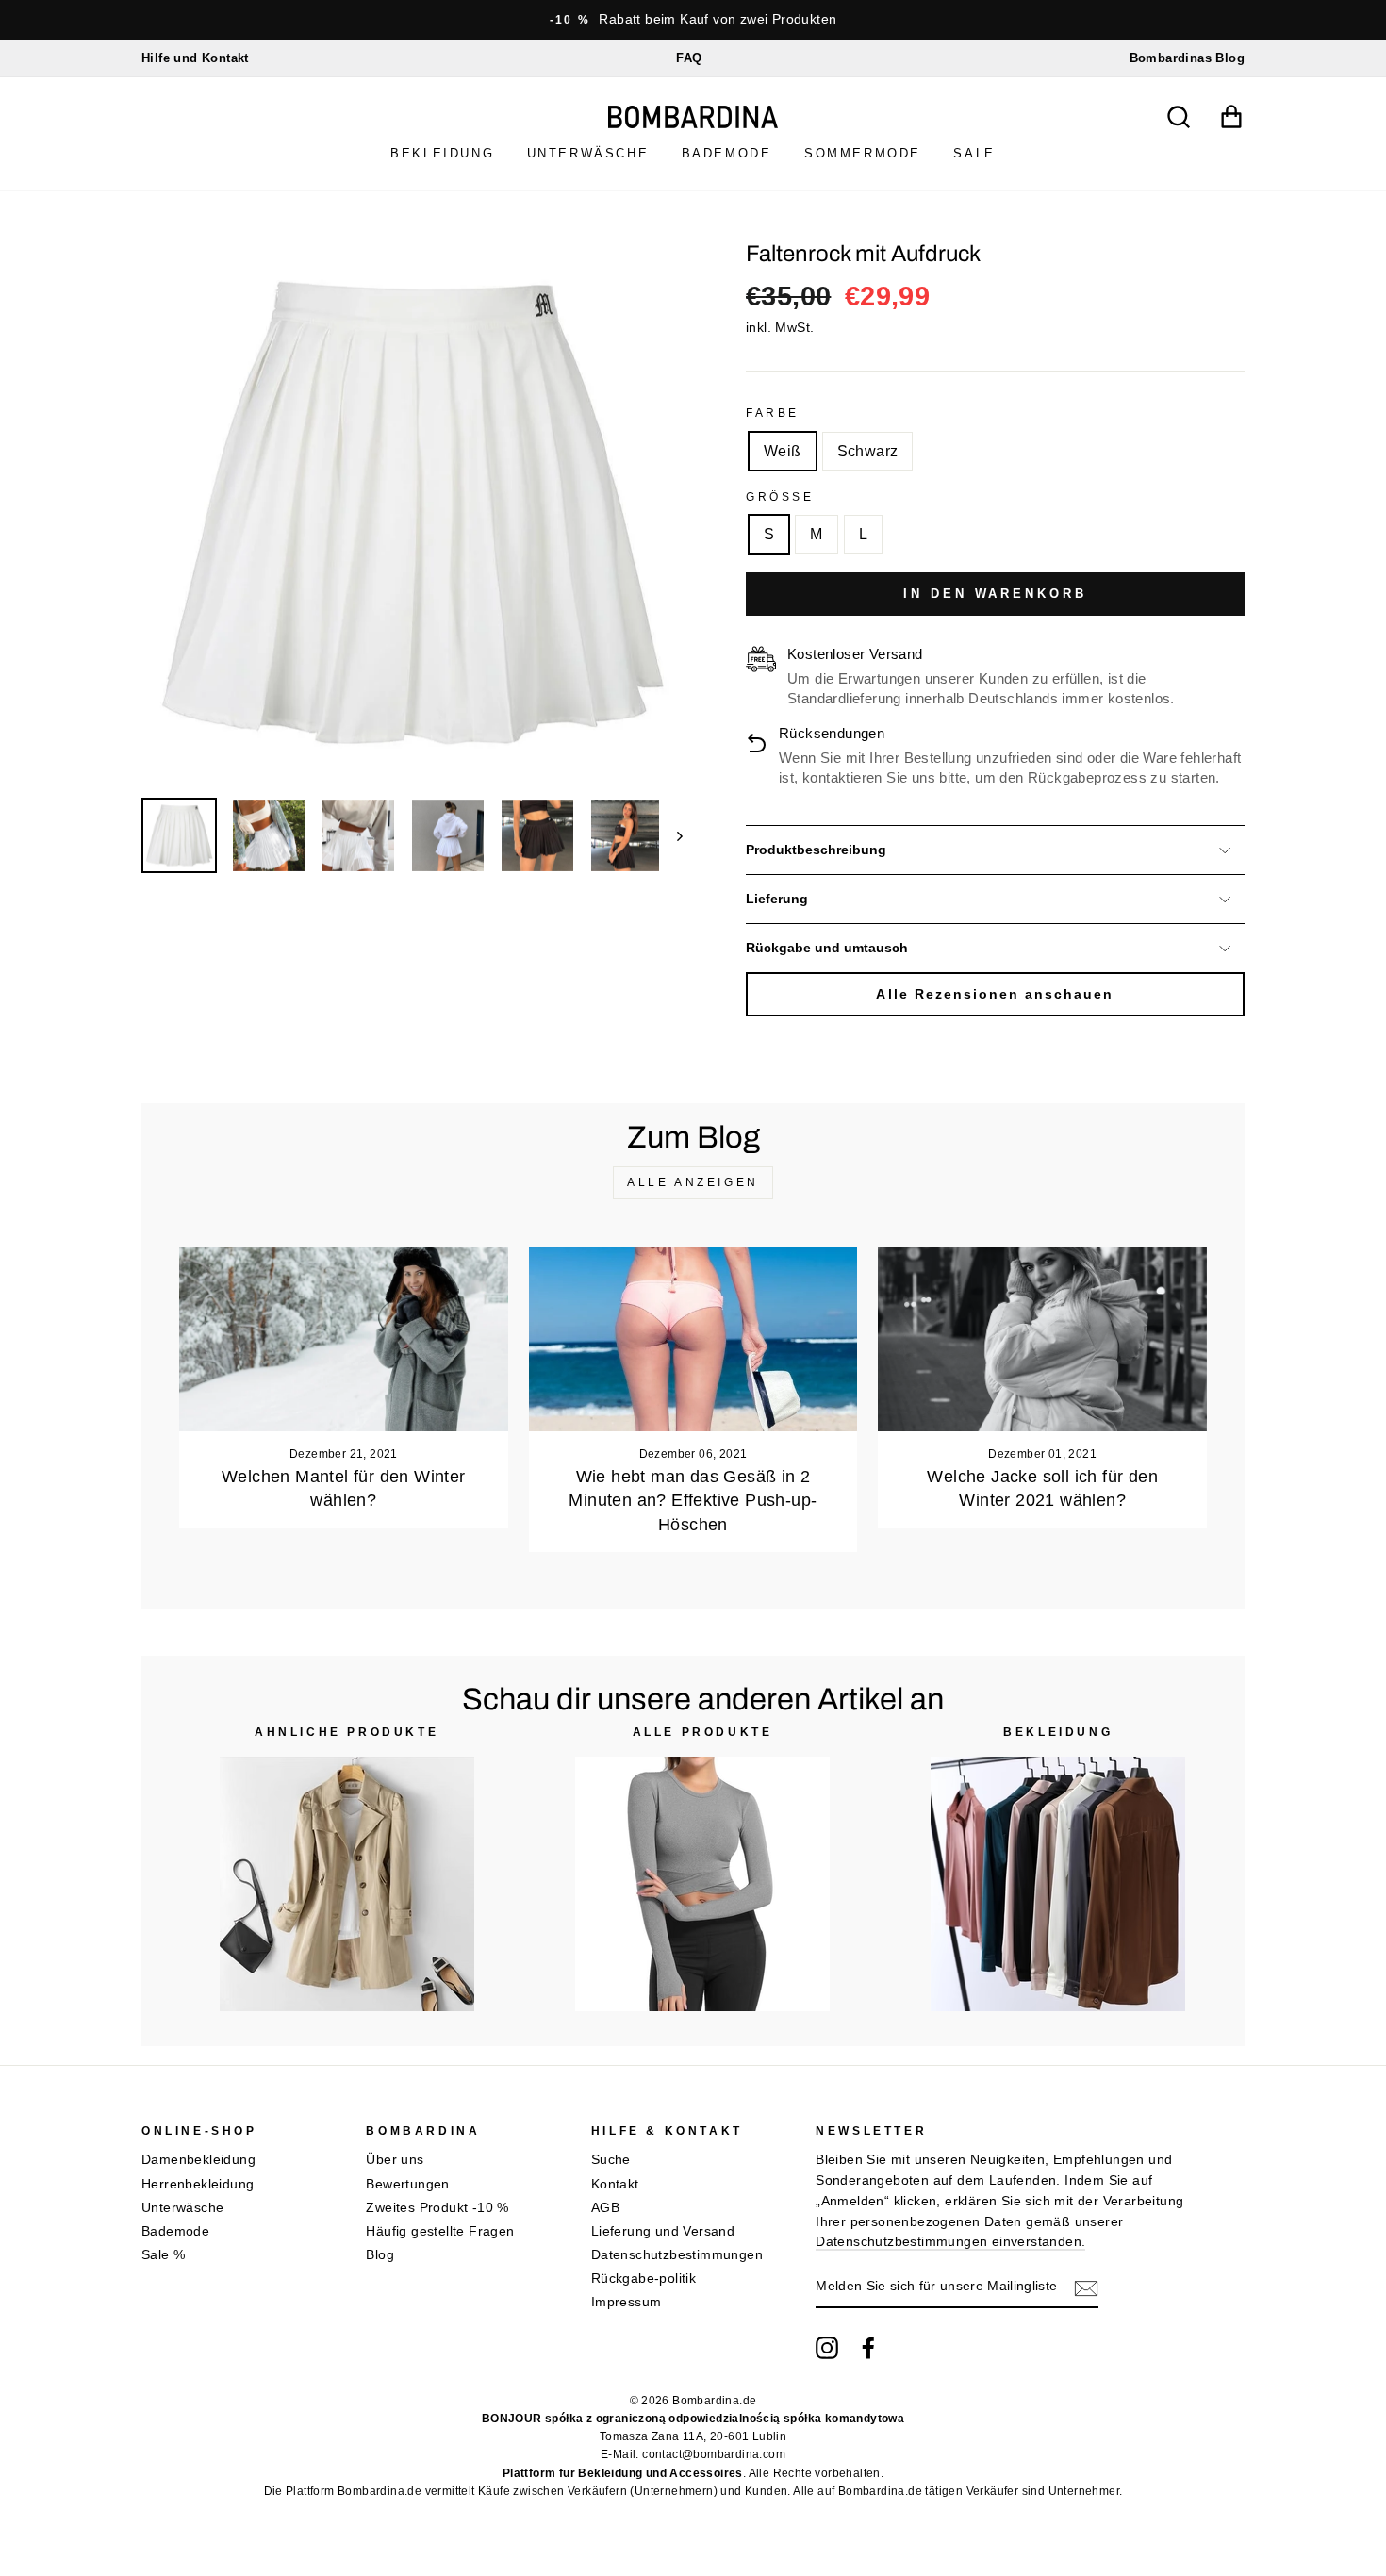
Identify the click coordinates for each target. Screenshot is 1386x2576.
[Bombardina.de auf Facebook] (868, 2348)
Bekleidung (442, 153)
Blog (380, 2255)
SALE (974, 153)
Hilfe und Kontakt (195, 58)
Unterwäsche (588, 153)
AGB (605, 2208)
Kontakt (615, 2184)
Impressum (627, 2302)
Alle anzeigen (693, 1182)
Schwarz (868, 451)
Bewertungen (407, 2184)
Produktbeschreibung (816, 850)
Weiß (783, 451)
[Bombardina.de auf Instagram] (827, 2348)
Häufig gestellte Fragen (440, 2231)
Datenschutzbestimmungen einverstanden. (950, 2242)
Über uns (395, 2160)
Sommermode (863, 153)
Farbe (773, 413)
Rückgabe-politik (643, 2279)
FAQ (689, 58)
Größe (780, 497)
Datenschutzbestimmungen (677, 2255)
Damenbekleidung (198, 2160)
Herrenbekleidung (198, 2184)
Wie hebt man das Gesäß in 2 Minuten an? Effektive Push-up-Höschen (693, 1500)
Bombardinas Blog (1187, 58)
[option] (693, 20)
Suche (611, 2160)
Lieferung (777, 899)
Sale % (163, 2255)
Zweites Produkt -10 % (437, 2208)
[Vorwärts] (671, 835)
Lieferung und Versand (663, 2231)
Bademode (727, 153)
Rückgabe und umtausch (827, 948)
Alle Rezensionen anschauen (995, 994)
